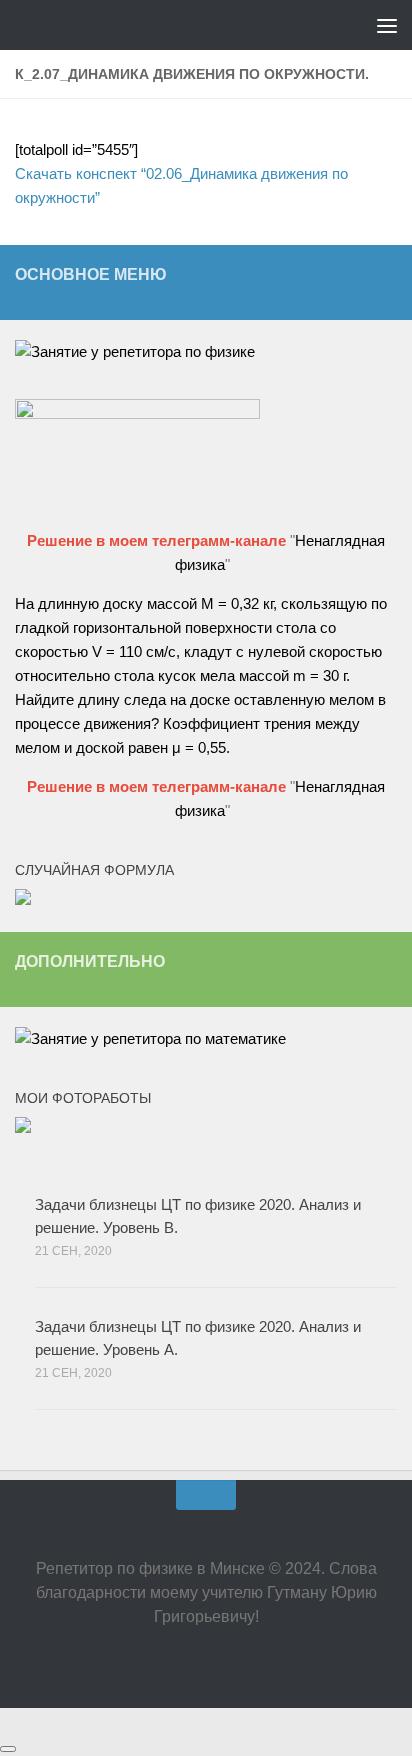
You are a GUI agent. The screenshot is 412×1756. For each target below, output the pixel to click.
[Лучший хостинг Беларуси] (137, 413)
